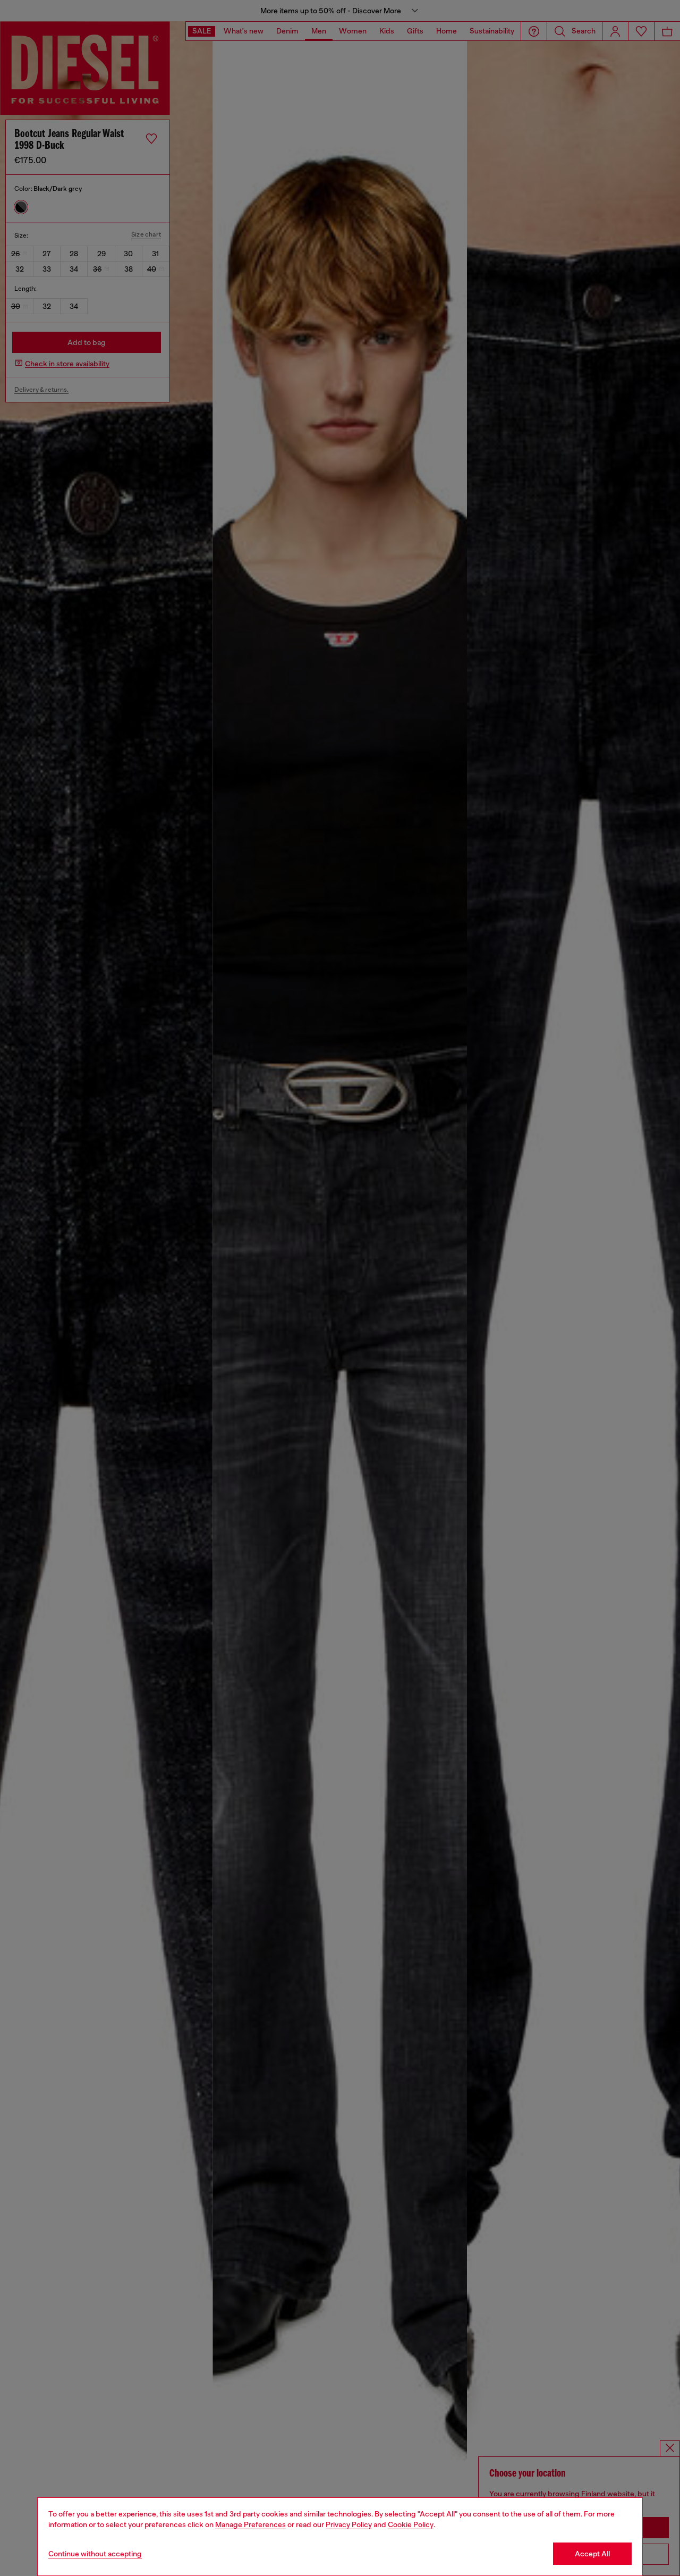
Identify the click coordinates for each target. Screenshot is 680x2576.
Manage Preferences (250, 2524)
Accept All (592, 2554)
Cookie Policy (411, 2524)
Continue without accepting (95, 2554)
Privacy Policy (349, 2524)
